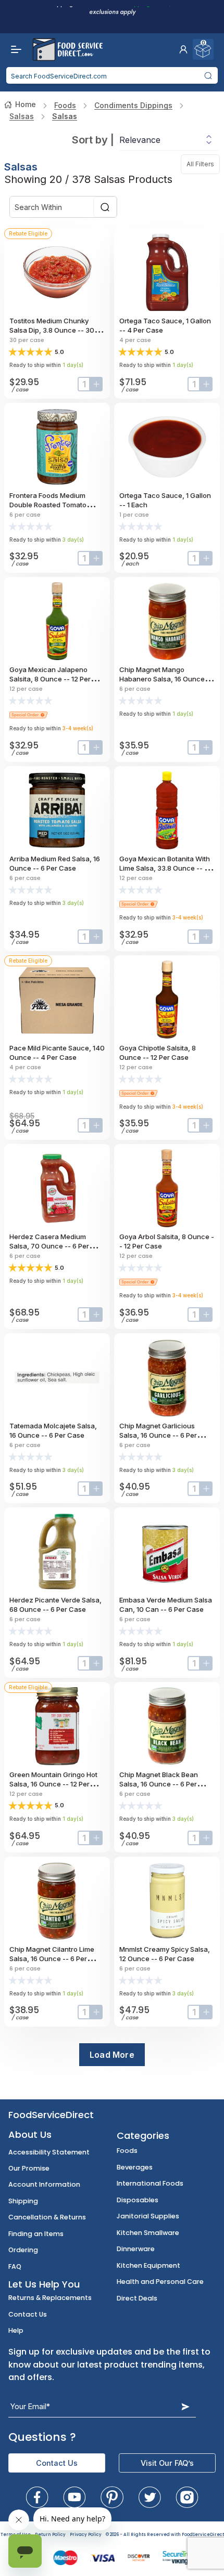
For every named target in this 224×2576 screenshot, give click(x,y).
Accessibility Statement (49, 2152)
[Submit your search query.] (208, 75)
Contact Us (28, 2314)
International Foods (150, 2183)
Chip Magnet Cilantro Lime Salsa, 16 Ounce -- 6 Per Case (52, 1959)
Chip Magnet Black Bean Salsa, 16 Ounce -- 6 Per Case (159, 1784)
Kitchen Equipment (148, 2265)
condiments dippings (133, 105)
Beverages (135, 2167)
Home (26, 104)
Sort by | (93, 140)
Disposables (138, 2200)
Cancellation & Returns (47, 2217)
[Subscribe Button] (185, 2406)
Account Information (44, 2184)
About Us (30, 2134)
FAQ (15, 2266)
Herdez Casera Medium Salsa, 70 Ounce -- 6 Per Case (49, 1246)
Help (16, 2330)
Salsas (22, 116)
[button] (183, 49)
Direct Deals (137, 2298)
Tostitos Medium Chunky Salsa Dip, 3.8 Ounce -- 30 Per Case (52, 330)
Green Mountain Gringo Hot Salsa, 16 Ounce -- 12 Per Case (53, 1784)
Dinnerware (136, 2249)
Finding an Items (36, 2234)
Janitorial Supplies (148, 2216)
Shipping (23, 2201)
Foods (65, 105)
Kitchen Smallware (148, 2233)
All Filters (203, 164)
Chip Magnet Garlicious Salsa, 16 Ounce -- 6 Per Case (158, 1435)
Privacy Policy (86, 2535)
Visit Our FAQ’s (167, 2463)
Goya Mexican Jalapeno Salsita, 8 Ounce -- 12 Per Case (50, 679)
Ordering (23, 2250)
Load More (112, 2055)
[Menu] (14, 49)
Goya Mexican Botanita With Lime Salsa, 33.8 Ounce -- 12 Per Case (165, 868)
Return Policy (50, 2535)
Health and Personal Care (160, 2282)
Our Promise (29, 2168)
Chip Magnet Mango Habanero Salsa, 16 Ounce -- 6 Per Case (166, 679)
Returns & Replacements (50, 2298)
